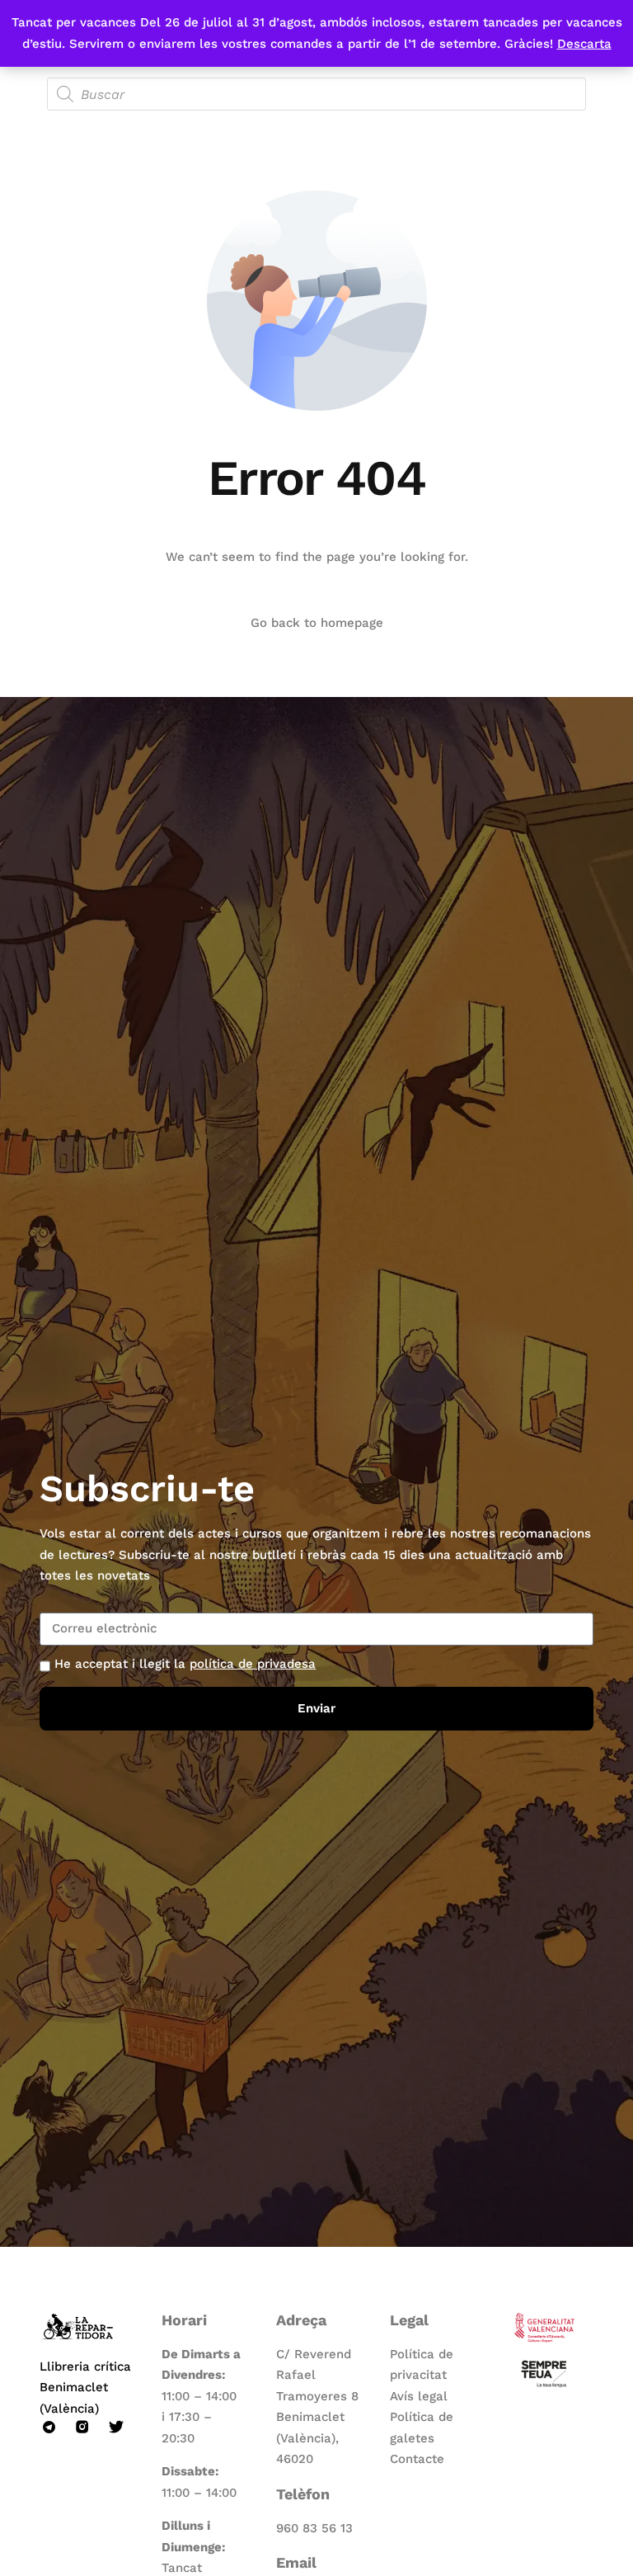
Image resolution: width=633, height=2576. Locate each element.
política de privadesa (253, 1664)
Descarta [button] (584, 44)
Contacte (417, 2459)
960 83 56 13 (314, 2528)
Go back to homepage (317, 623)
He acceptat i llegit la (185, 1664)
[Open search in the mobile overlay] (316, 94)
